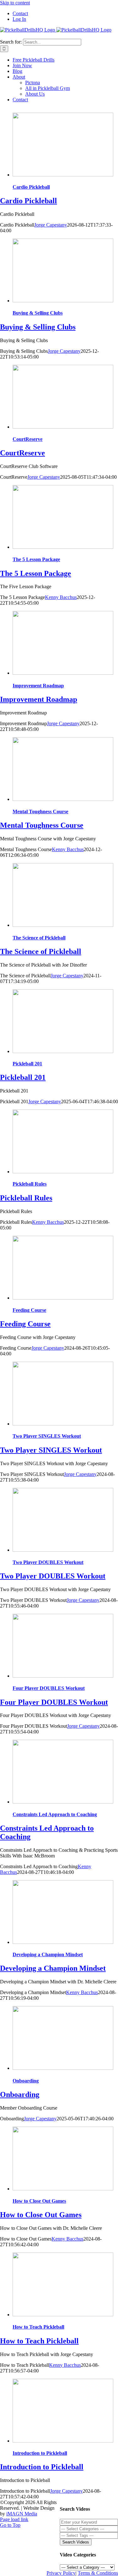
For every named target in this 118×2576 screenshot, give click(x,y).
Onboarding (26, 2081)
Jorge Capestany (51, 225)
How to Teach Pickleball (38, 2327)
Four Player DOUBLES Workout (49, 1688)
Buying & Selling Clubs (38, 313)
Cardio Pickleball (31, 187)
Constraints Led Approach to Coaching (55, 1814)
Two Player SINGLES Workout (47, 1436)
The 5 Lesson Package (36, 559)
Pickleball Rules (30, 1184)
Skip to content (15, 3)
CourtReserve (28, 439)
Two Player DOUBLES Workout (48, 1562)
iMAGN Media (22, 2514)
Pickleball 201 (27, 1064)
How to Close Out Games (39, 2201)
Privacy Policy (61, 2573)
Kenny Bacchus (61, 597)
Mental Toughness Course (40, 811)
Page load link (14, 2519)
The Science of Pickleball (39, 938)
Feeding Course (29, 1310)
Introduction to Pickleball (40, 2453)
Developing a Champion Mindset (48, 1954)
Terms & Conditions (98, 2573)
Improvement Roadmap (38, 686)
